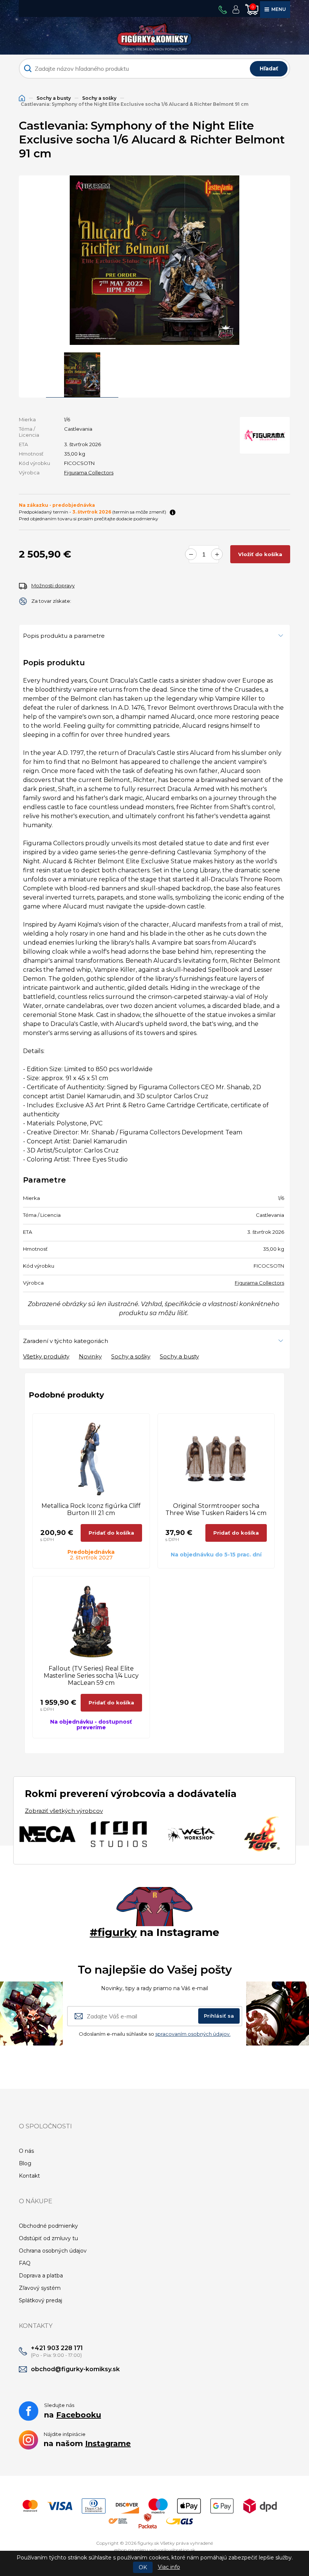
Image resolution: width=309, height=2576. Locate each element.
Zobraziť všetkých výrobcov (64, 1811)
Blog (25, 2163)
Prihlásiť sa (219, 2016)
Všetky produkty (46, 1356)
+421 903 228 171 (57, 2348)
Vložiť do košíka (260, 554)
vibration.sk (182, 2550)
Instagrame (108, 2443)
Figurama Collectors (89, 473)
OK (143, 2567)
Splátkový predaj (41, 2300)
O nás (26, 2151)
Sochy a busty (54, 98)
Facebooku (79, 2415)
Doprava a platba (41, 2276)
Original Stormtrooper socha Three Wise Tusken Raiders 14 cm (216, 1509)
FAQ (25, 2263)
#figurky (113, 1932)
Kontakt (29, 2176)
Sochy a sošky (99, 98)
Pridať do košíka (111, 1533)
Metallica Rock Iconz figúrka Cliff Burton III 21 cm (91, 1509)
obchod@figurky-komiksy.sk (75, 2369)
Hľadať (269, 69)
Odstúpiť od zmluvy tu (48, 2238)
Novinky (90, 1356)
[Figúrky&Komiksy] (154, 35)
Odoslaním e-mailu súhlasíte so (155, 2034)
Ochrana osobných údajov (53, 2251)
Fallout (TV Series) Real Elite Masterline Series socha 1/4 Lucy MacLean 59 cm (91, 1676)
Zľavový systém (40, 2288)
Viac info (169, 2567)
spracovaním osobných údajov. (193, 2034)
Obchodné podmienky (48, 2226)
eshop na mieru (131, 2550)
